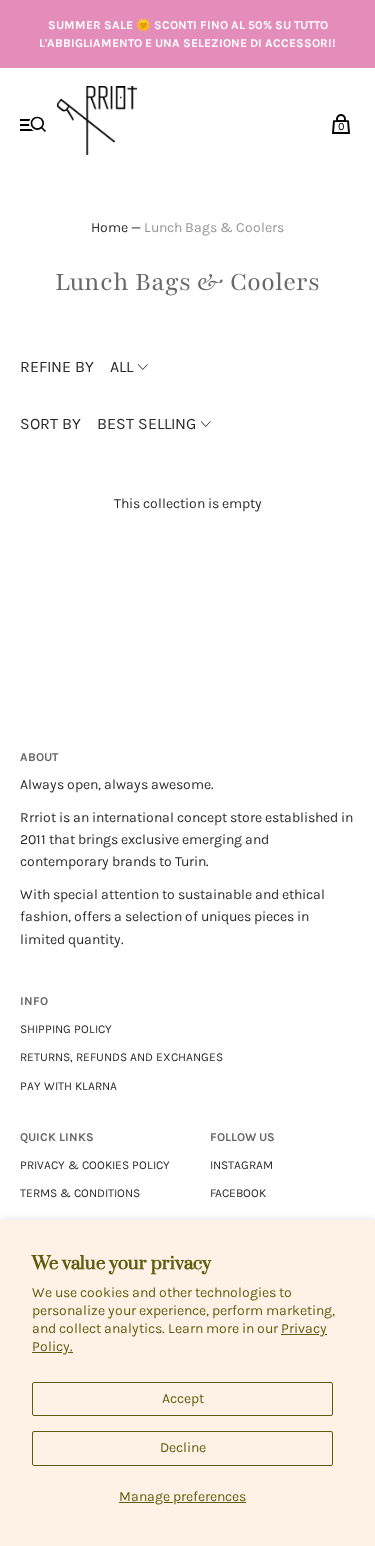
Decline (183, 1447)
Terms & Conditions (80, 1193)
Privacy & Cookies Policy (95, 1165)
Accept (183, 1398)
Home (109, 227)
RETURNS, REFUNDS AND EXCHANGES (121, 1057)
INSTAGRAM (241, 1165)
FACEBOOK (238, 1193)
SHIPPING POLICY (66, 1029)
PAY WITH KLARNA (68, 1086)
